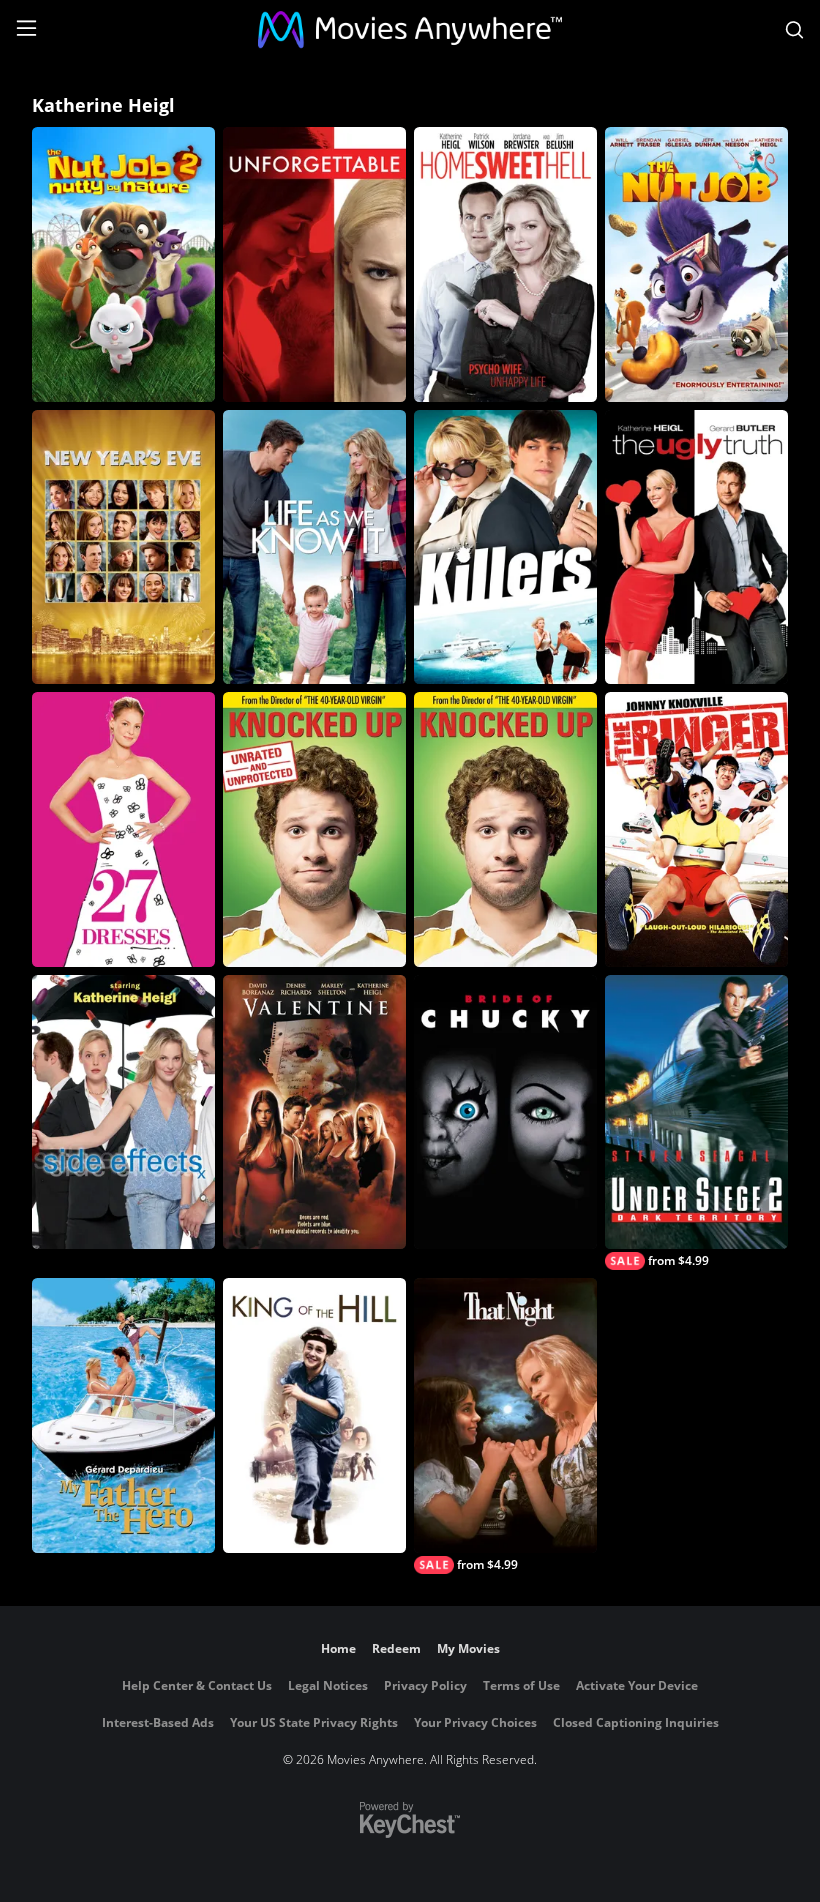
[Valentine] (314, 1112)
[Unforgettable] (314, 264)
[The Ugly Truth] (696, 547)
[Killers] (505, 547)
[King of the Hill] (314, 1415)
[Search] (794, 30)
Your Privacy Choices (475, 1722)
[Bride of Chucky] (505, 1112)
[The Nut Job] (696, 264)
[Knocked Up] (505, 829)
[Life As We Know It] (314, 547)
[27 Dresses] (123, 829)
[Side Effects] (123, 1112)
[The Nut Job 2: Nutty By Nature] (123, 264)
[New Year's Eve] (123, 547)
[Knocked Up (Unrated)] (314, 829)
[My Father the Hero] (123, 1415)
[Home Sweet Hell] (505, 264)
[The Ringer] (696, 829)
